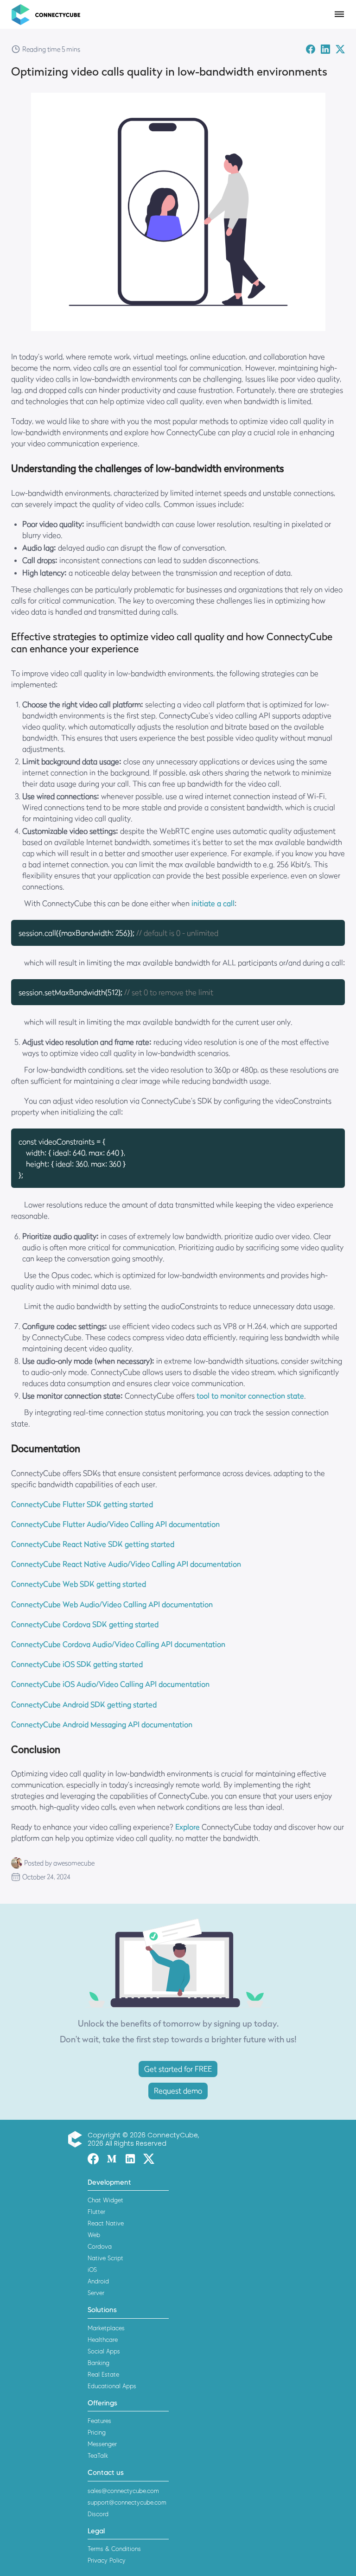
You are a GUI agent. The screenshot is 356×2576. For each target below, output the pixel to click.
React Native (106, 2223)
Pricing (97, 2432)
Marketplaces (106, 2328)
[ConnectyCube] (77, 2139)
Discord (98, 2514)
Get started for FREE (178, 2069)
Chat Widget (105, 2200)
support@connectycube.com (127, 2502)
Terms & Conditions (114, 2549)
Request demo (178, 2091)
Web (94, 2235)
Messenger (102, 2444)
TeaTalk (98, 2455)
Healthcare (103, 2340)
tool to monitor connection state (250, 1396)
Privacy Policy (107, 2560)
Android (98, 2281)
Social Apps (104, 2351)
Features (99, 2421)
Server (96, 2293)
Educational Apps (112, 2386)
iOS (92, 2270)
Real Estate (103, 2374)
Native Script (105, 2258)
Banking (99, 2363)
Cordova (100, 2246)
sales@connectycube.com (123, 2491)
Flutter (96, 2212)
